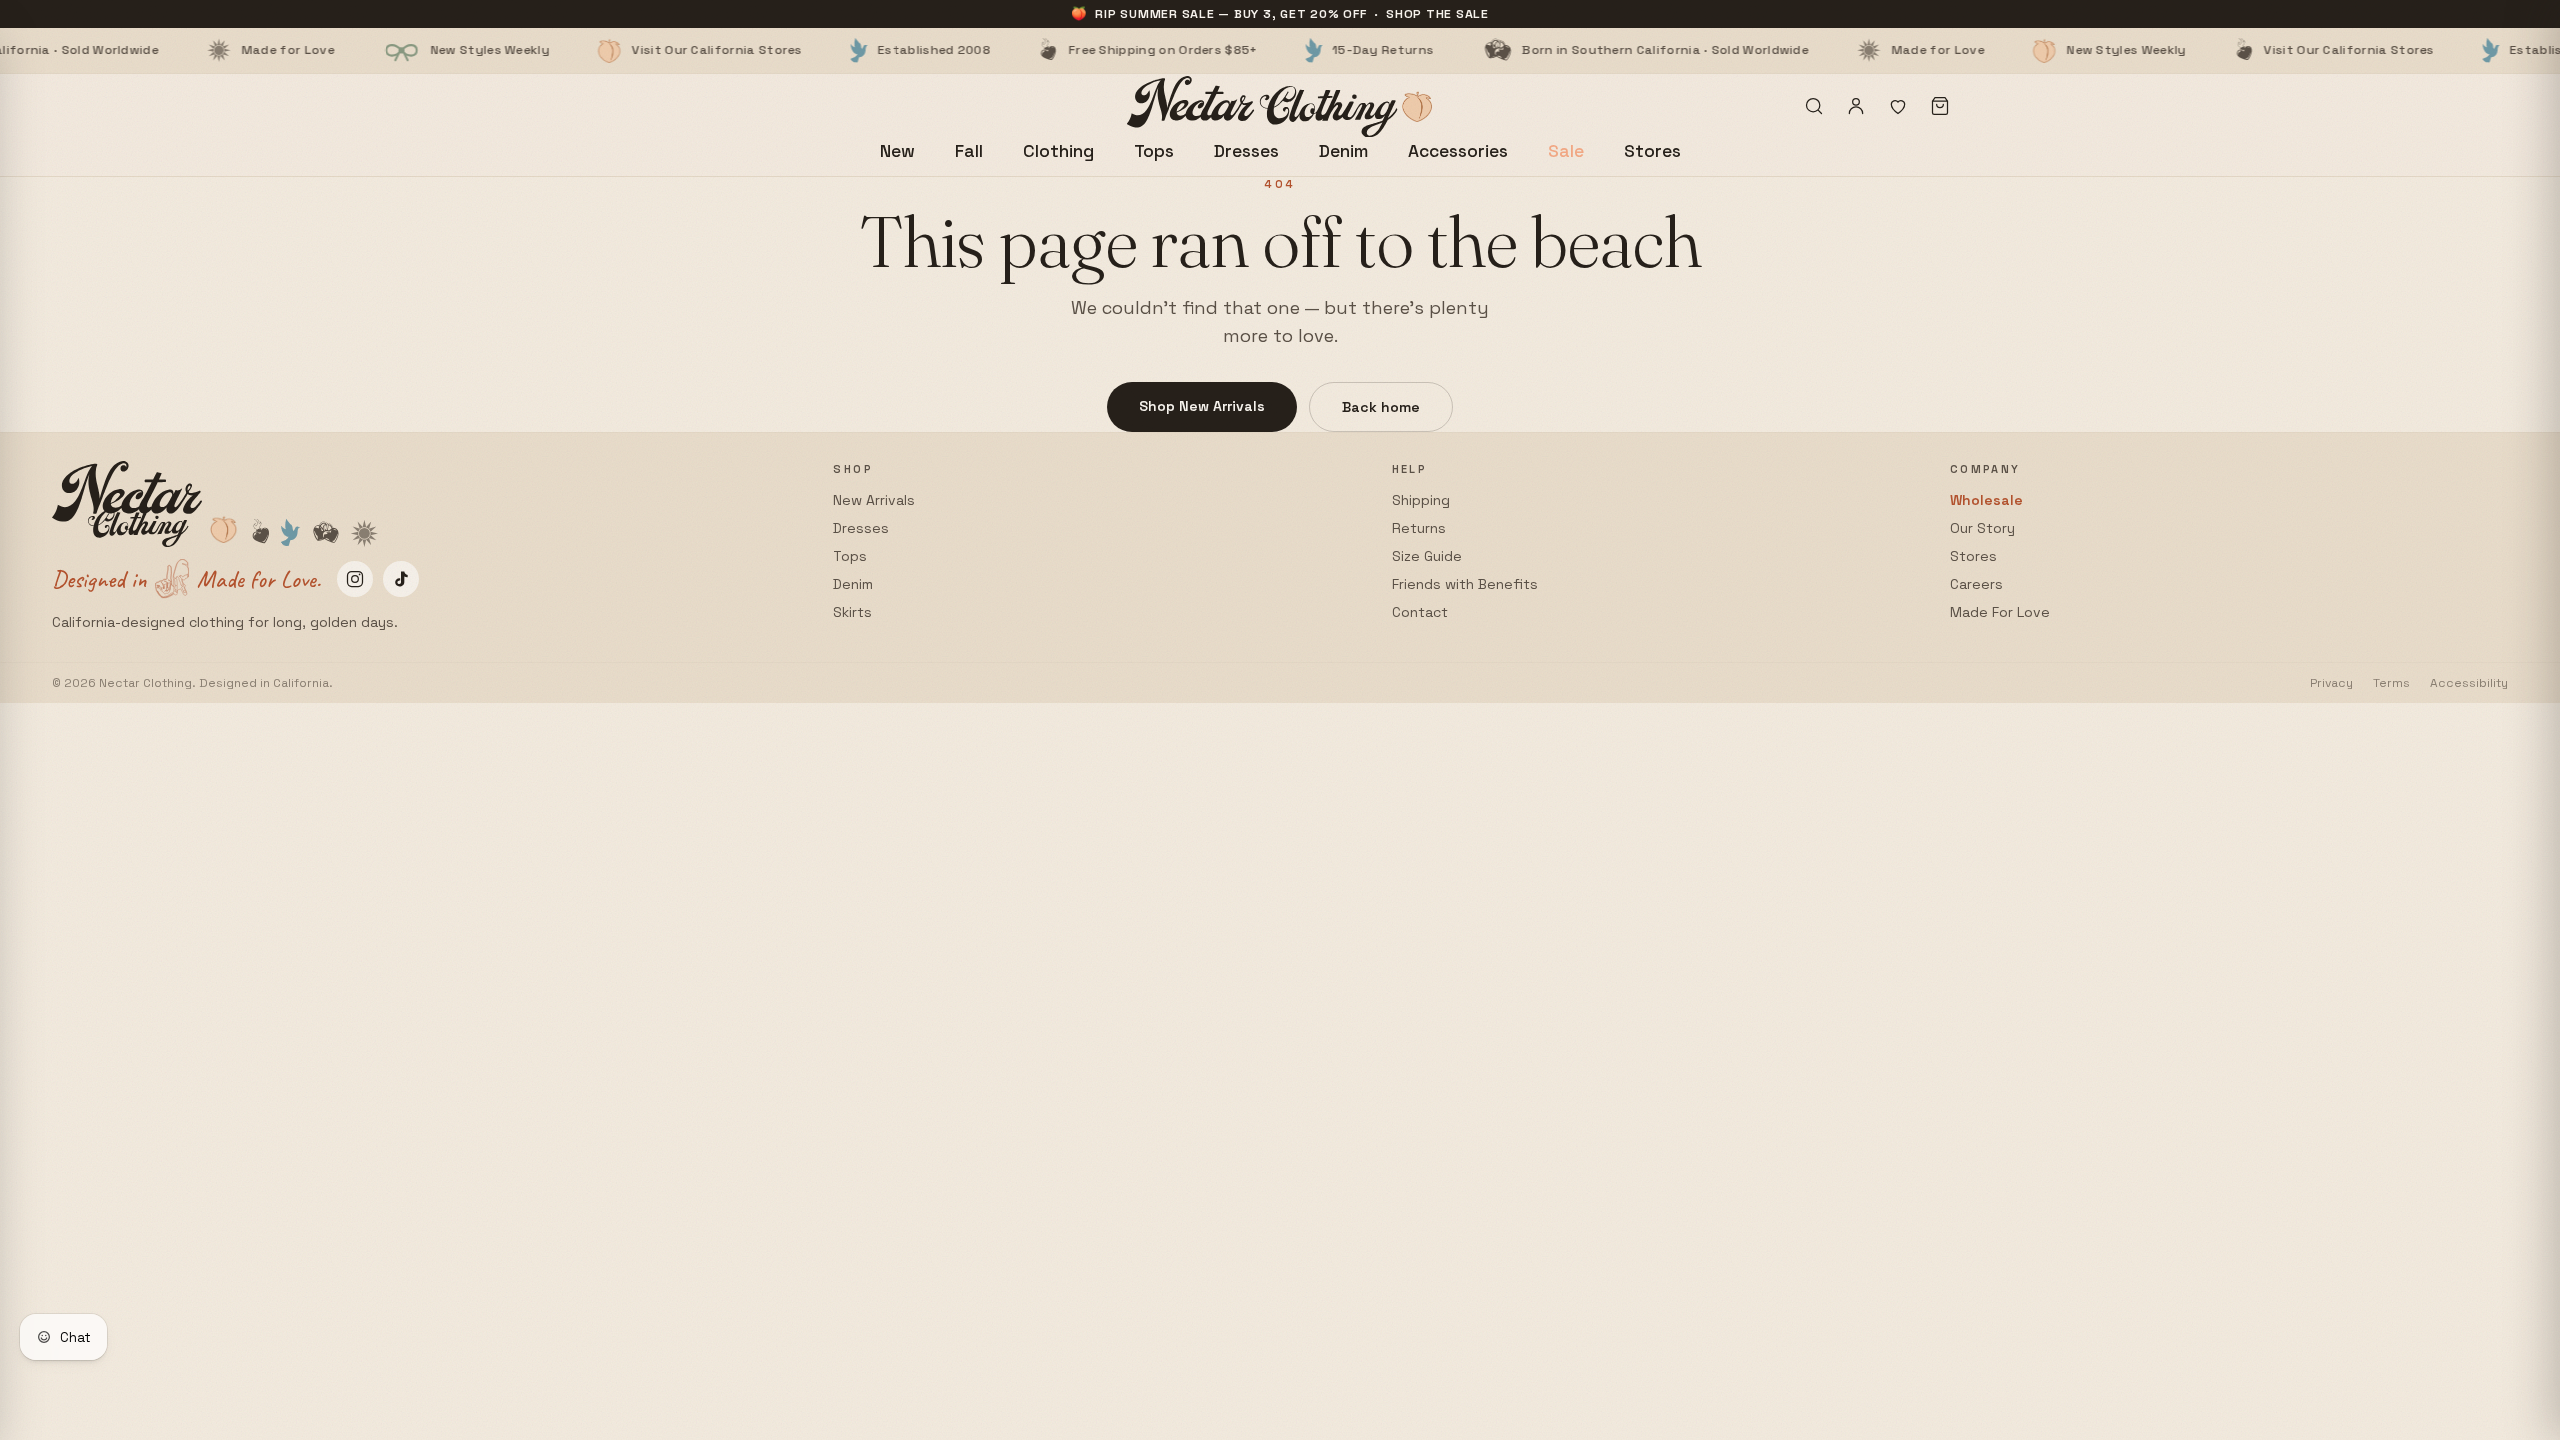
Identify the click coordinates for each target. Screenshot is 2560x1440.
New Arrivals (874, 500)
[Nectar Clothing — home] (1280, 106)
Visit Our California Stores (626, 50)
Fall (969, 151)
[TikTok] (401, 579)
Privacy (2331, 683)
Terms (2391, 683)
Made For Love (2000, 612)
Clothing (1058, 151)
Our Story (1982, 528)
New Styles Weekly (398, 50)
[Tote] (1940, 106)
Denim (1343, 151)
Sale (1566, 151)
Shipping (1421, 500)
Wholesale (1986, 500)
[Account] (1856, 106)
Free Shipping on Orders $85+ (1071, 50)
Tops (1154, 151)
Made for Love (196, 50)
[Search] (1814, 106)
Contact (1420, 612)
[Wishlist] (1898, 106)
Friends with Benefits (1465, 584)
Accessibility (2469, 683)
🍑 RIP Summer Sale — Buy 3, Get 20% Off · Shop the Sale (1280, 14)
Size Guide (1427, 556)
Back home (1381, 407)
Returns (1419, 528)
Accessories (1458, 151)
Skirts (852, 612)
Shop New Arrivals (1202, 406)
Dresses (1246, 151)
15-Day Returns (1292, 50)
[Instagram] (355, 579)
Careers (1976, 584)
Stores (1652, 151)
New (897, 151)
